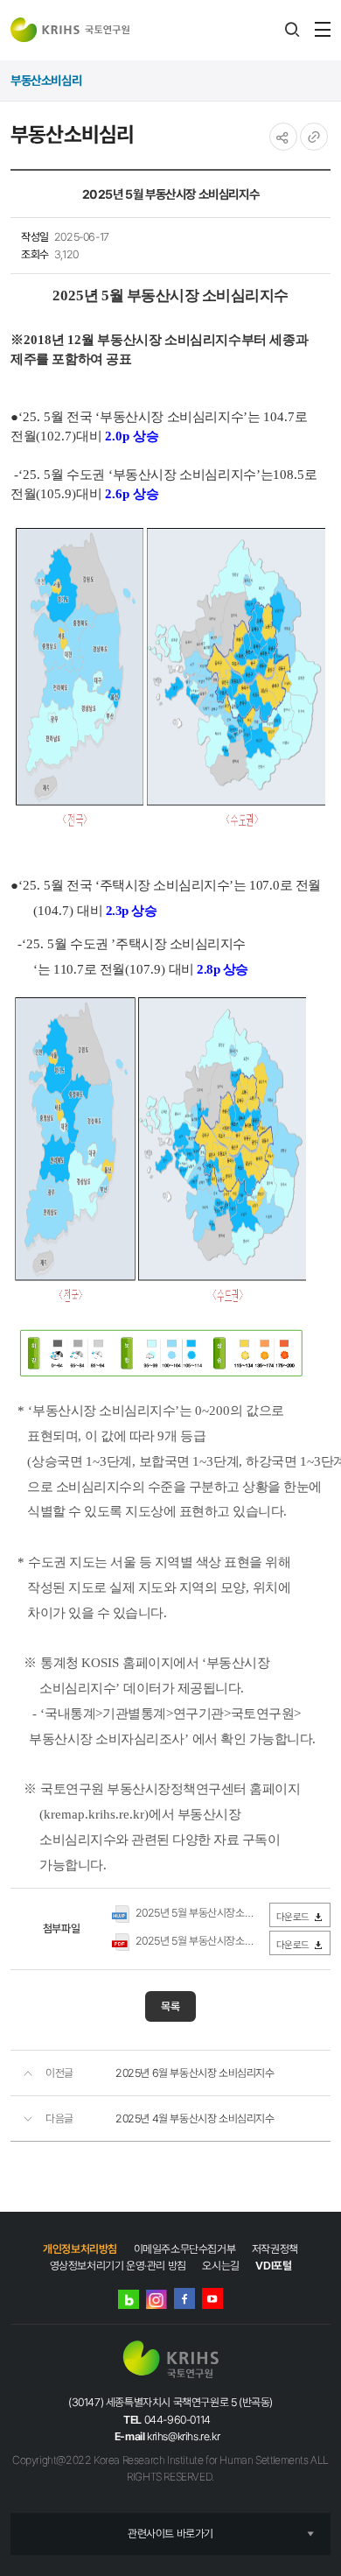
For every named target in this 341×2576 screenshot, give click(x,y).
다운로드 (293, 1917)
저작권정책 (275, 2249)
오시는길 (220, 2266)
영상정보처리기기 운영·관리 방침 (118, 2266)
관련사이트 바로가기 (170, 2534)
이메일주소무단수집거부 (185, 2249)
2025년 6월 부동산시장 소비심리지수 (195, 2073)
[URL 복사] (314, 137)
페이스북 (184, 2298)
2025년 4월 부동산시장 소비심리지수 (195, 2119)
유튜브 (212, 2298)
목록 (170, 2006)
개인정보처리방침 (80, 2249)
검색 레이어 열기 (292, 30)
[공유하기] (283, 137)
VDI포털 (273, 2266)
